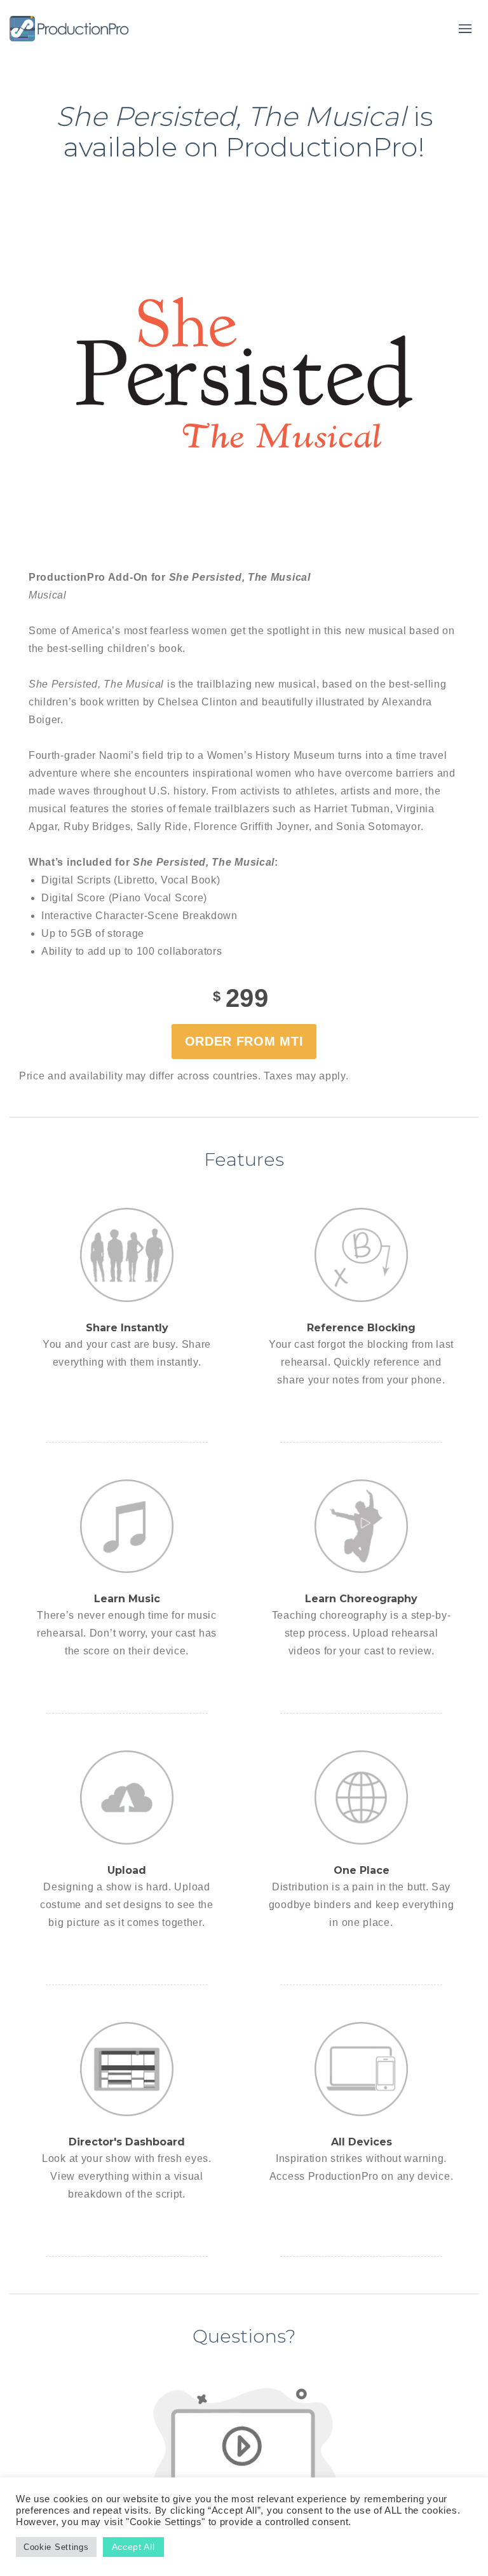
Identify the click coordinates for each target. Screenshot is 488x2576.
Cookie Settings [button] (56, 2547)
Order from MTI (244, 1041)
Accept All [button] (133, 2547)
